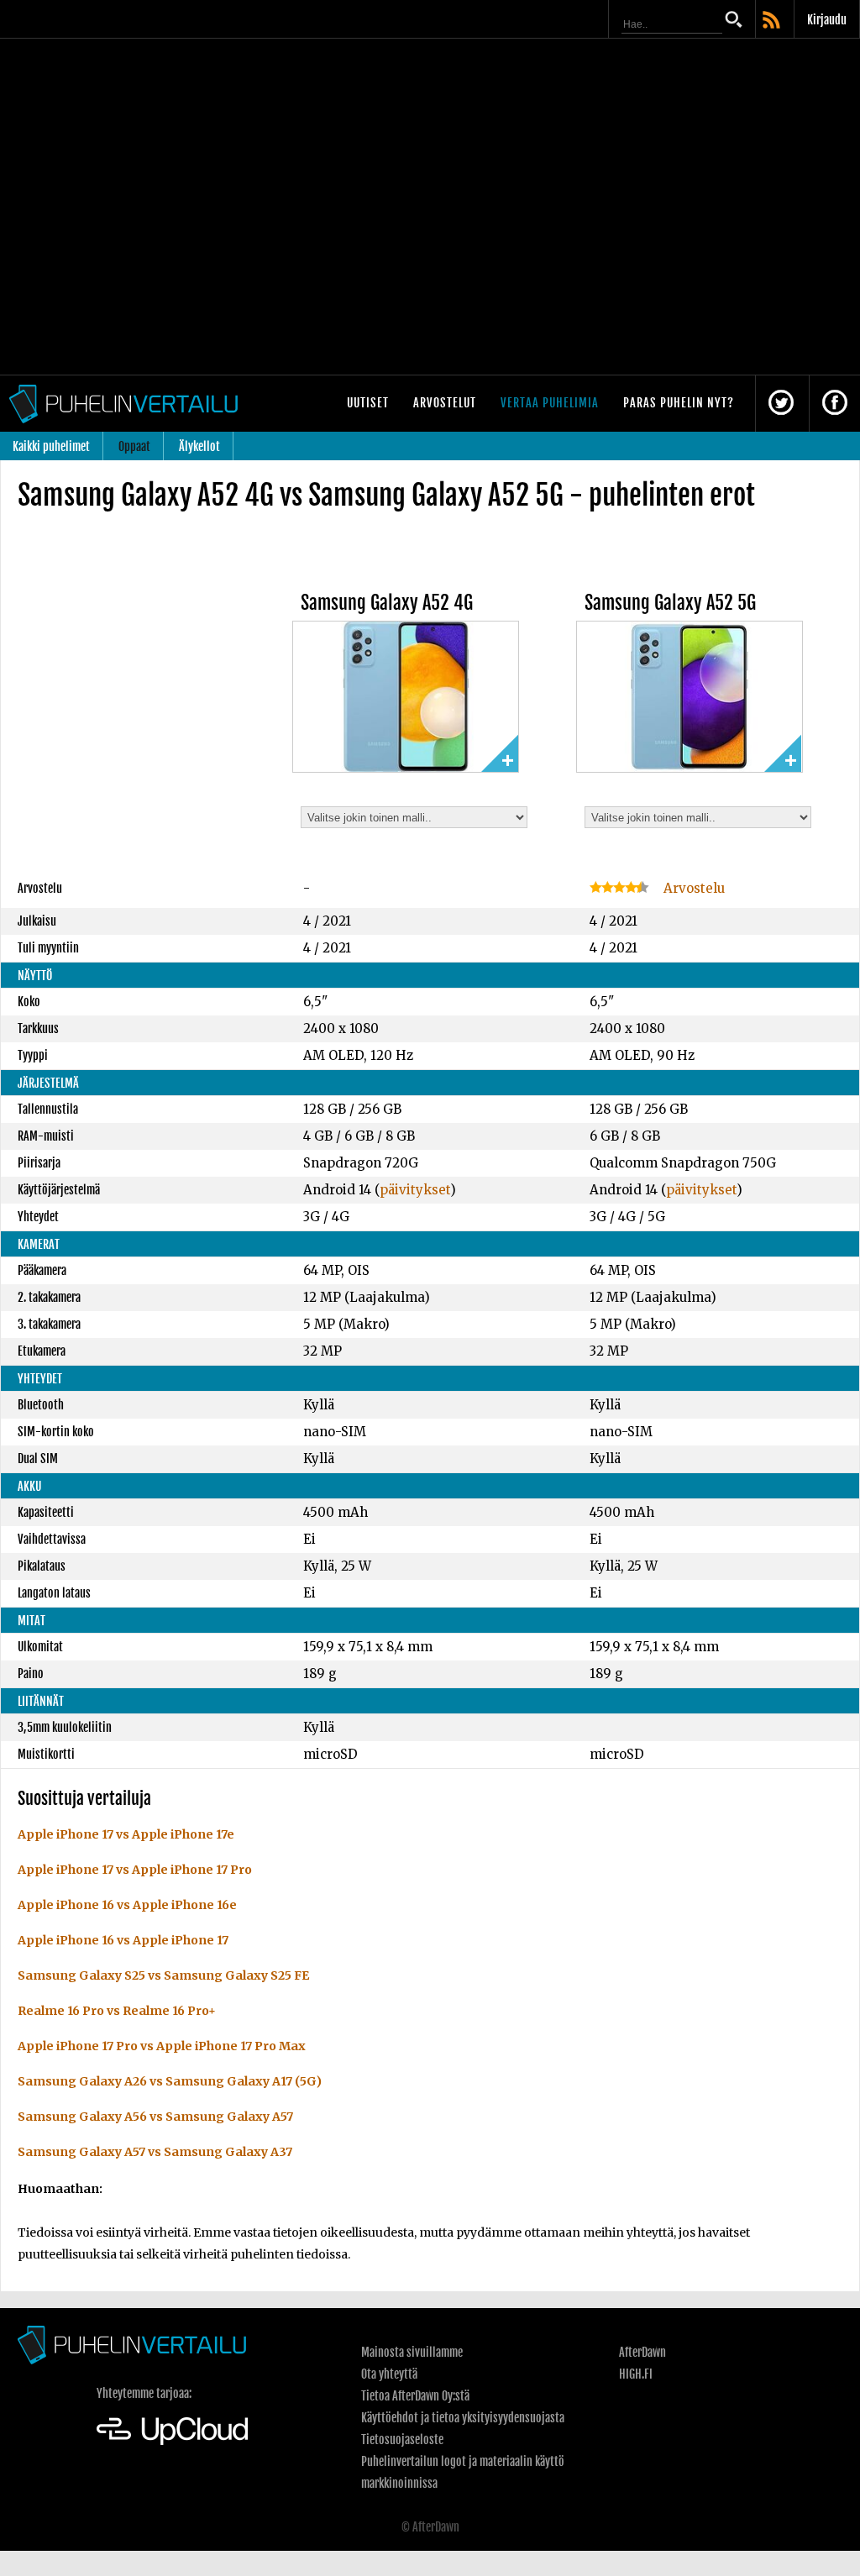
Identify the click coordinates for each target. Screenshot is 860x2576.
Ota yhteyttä (389, 2374)
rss (773, 21)
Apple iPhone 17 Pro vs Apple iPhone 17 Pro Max (162, 2046)
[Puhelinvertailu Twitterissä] (781, 404)
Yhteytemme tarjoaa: (144, 2393)
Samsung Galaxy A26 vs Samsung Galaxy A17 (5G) (170, 2081)
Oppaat (134, 446)
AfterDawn (642, 2352)
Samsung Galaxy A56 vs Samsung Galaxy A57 (155, 2117)
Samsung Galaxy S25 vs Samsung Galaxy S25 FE (163, 1975)
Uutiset (368, 403)
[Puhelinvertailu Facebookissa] (835, 404)
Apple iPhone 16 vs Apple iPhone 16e (127, 1905)
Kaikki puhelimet (51, 446)
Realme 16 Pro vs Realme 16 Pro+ (117, 2011)
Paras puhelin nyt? (679, 403)
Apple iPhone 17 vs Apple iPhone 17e (126, 1834)
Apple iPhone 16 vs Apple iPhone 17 (123, 1940)
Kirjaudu (827, 20)
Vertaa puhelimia (550, 403)
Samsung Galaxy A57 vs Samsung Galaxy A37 (155, 2152)
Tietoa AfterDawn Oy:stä (415, 2396)
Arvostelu (692, 888)
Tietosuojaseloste (402, 2440)
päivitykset (415, 1190)
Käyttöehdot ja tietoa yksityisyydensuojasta (463, 2418)
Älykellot (199, 446)
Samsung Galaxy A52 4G (387, 603)
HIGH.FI (636, 2374)
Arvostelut (445, 403)
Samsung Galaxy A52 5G (670, 603)
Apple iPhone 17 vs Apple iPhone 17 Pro (135, 1870)
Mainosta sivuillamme (412, 2352)
